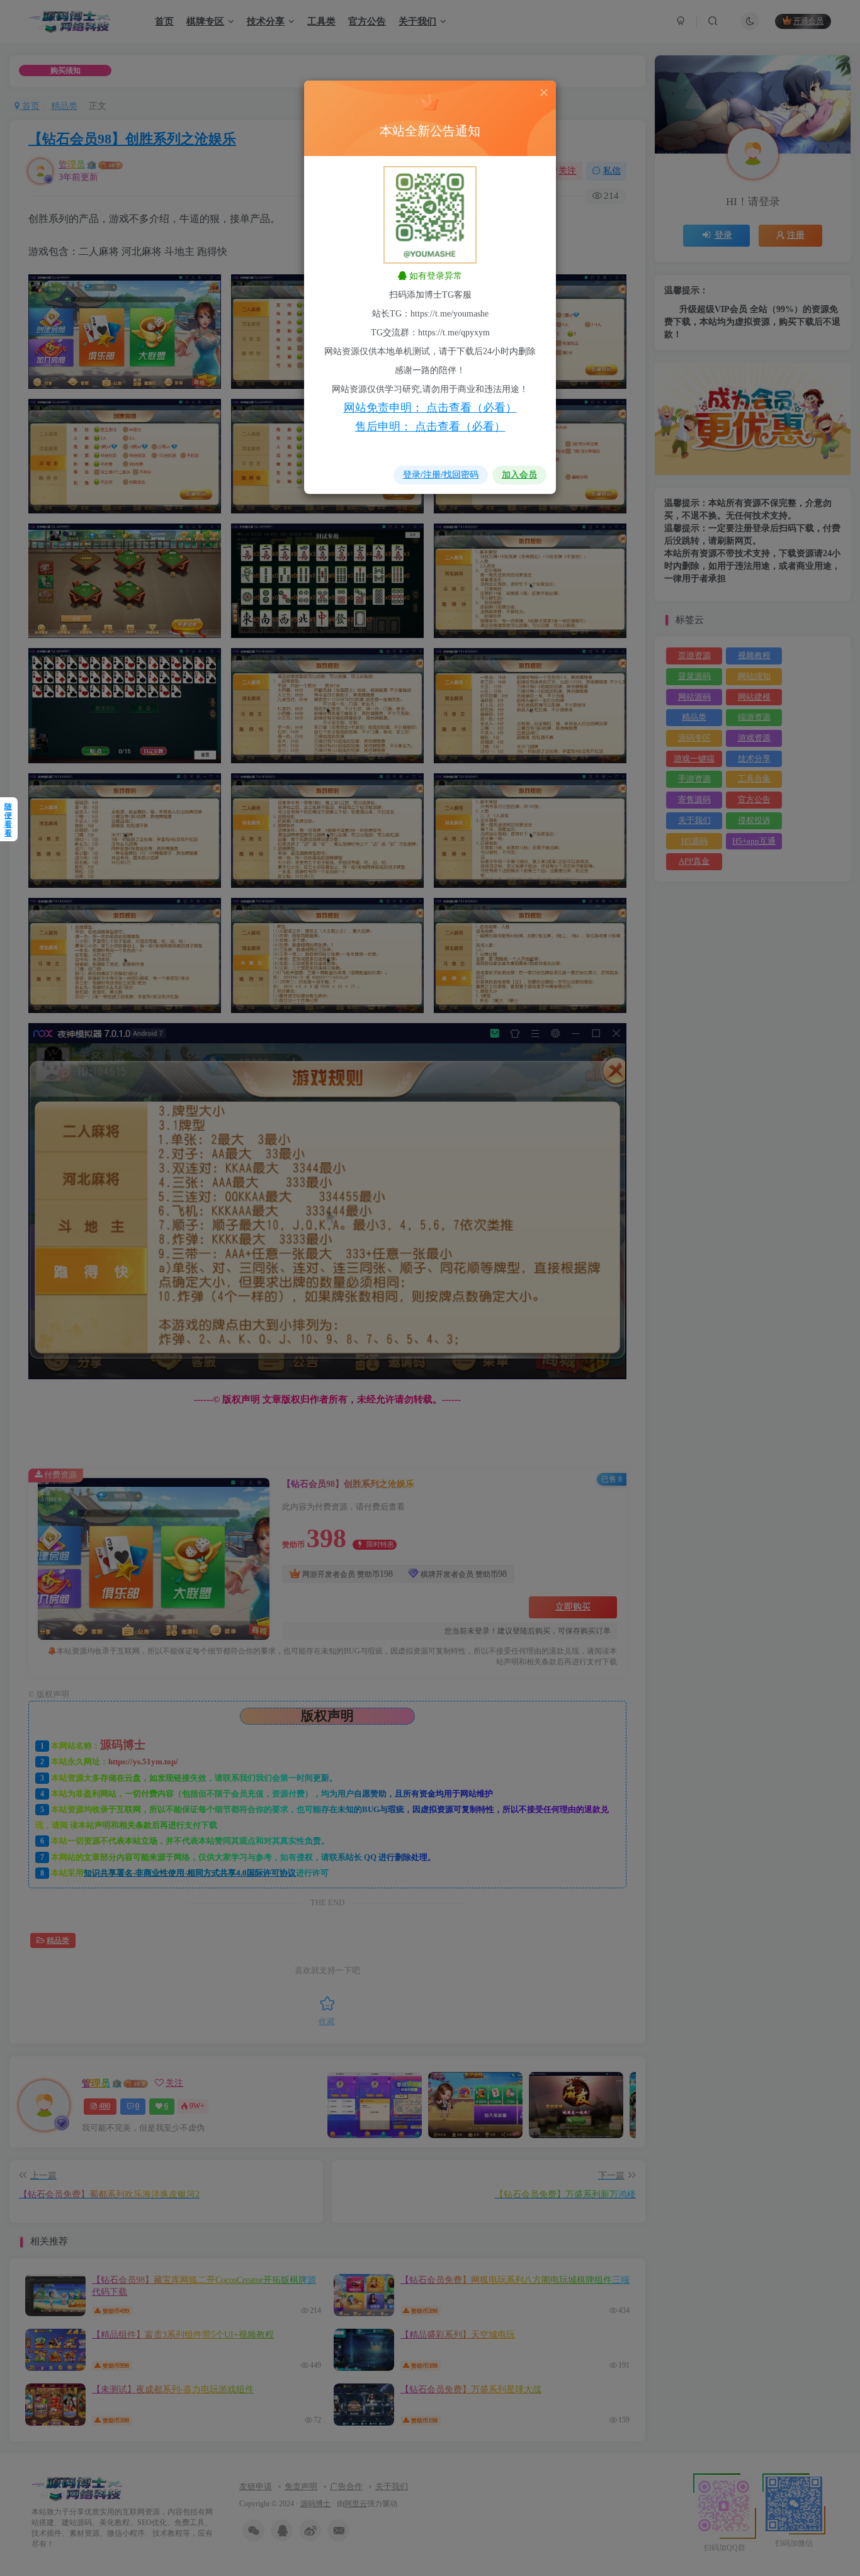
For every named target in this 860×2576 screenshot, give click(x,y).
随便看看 (8, 820)
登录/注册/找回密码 (441, 475)
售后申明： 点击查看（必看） (430, 427)
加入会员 (519, 475)
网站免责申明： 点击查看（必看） (430, 408)
